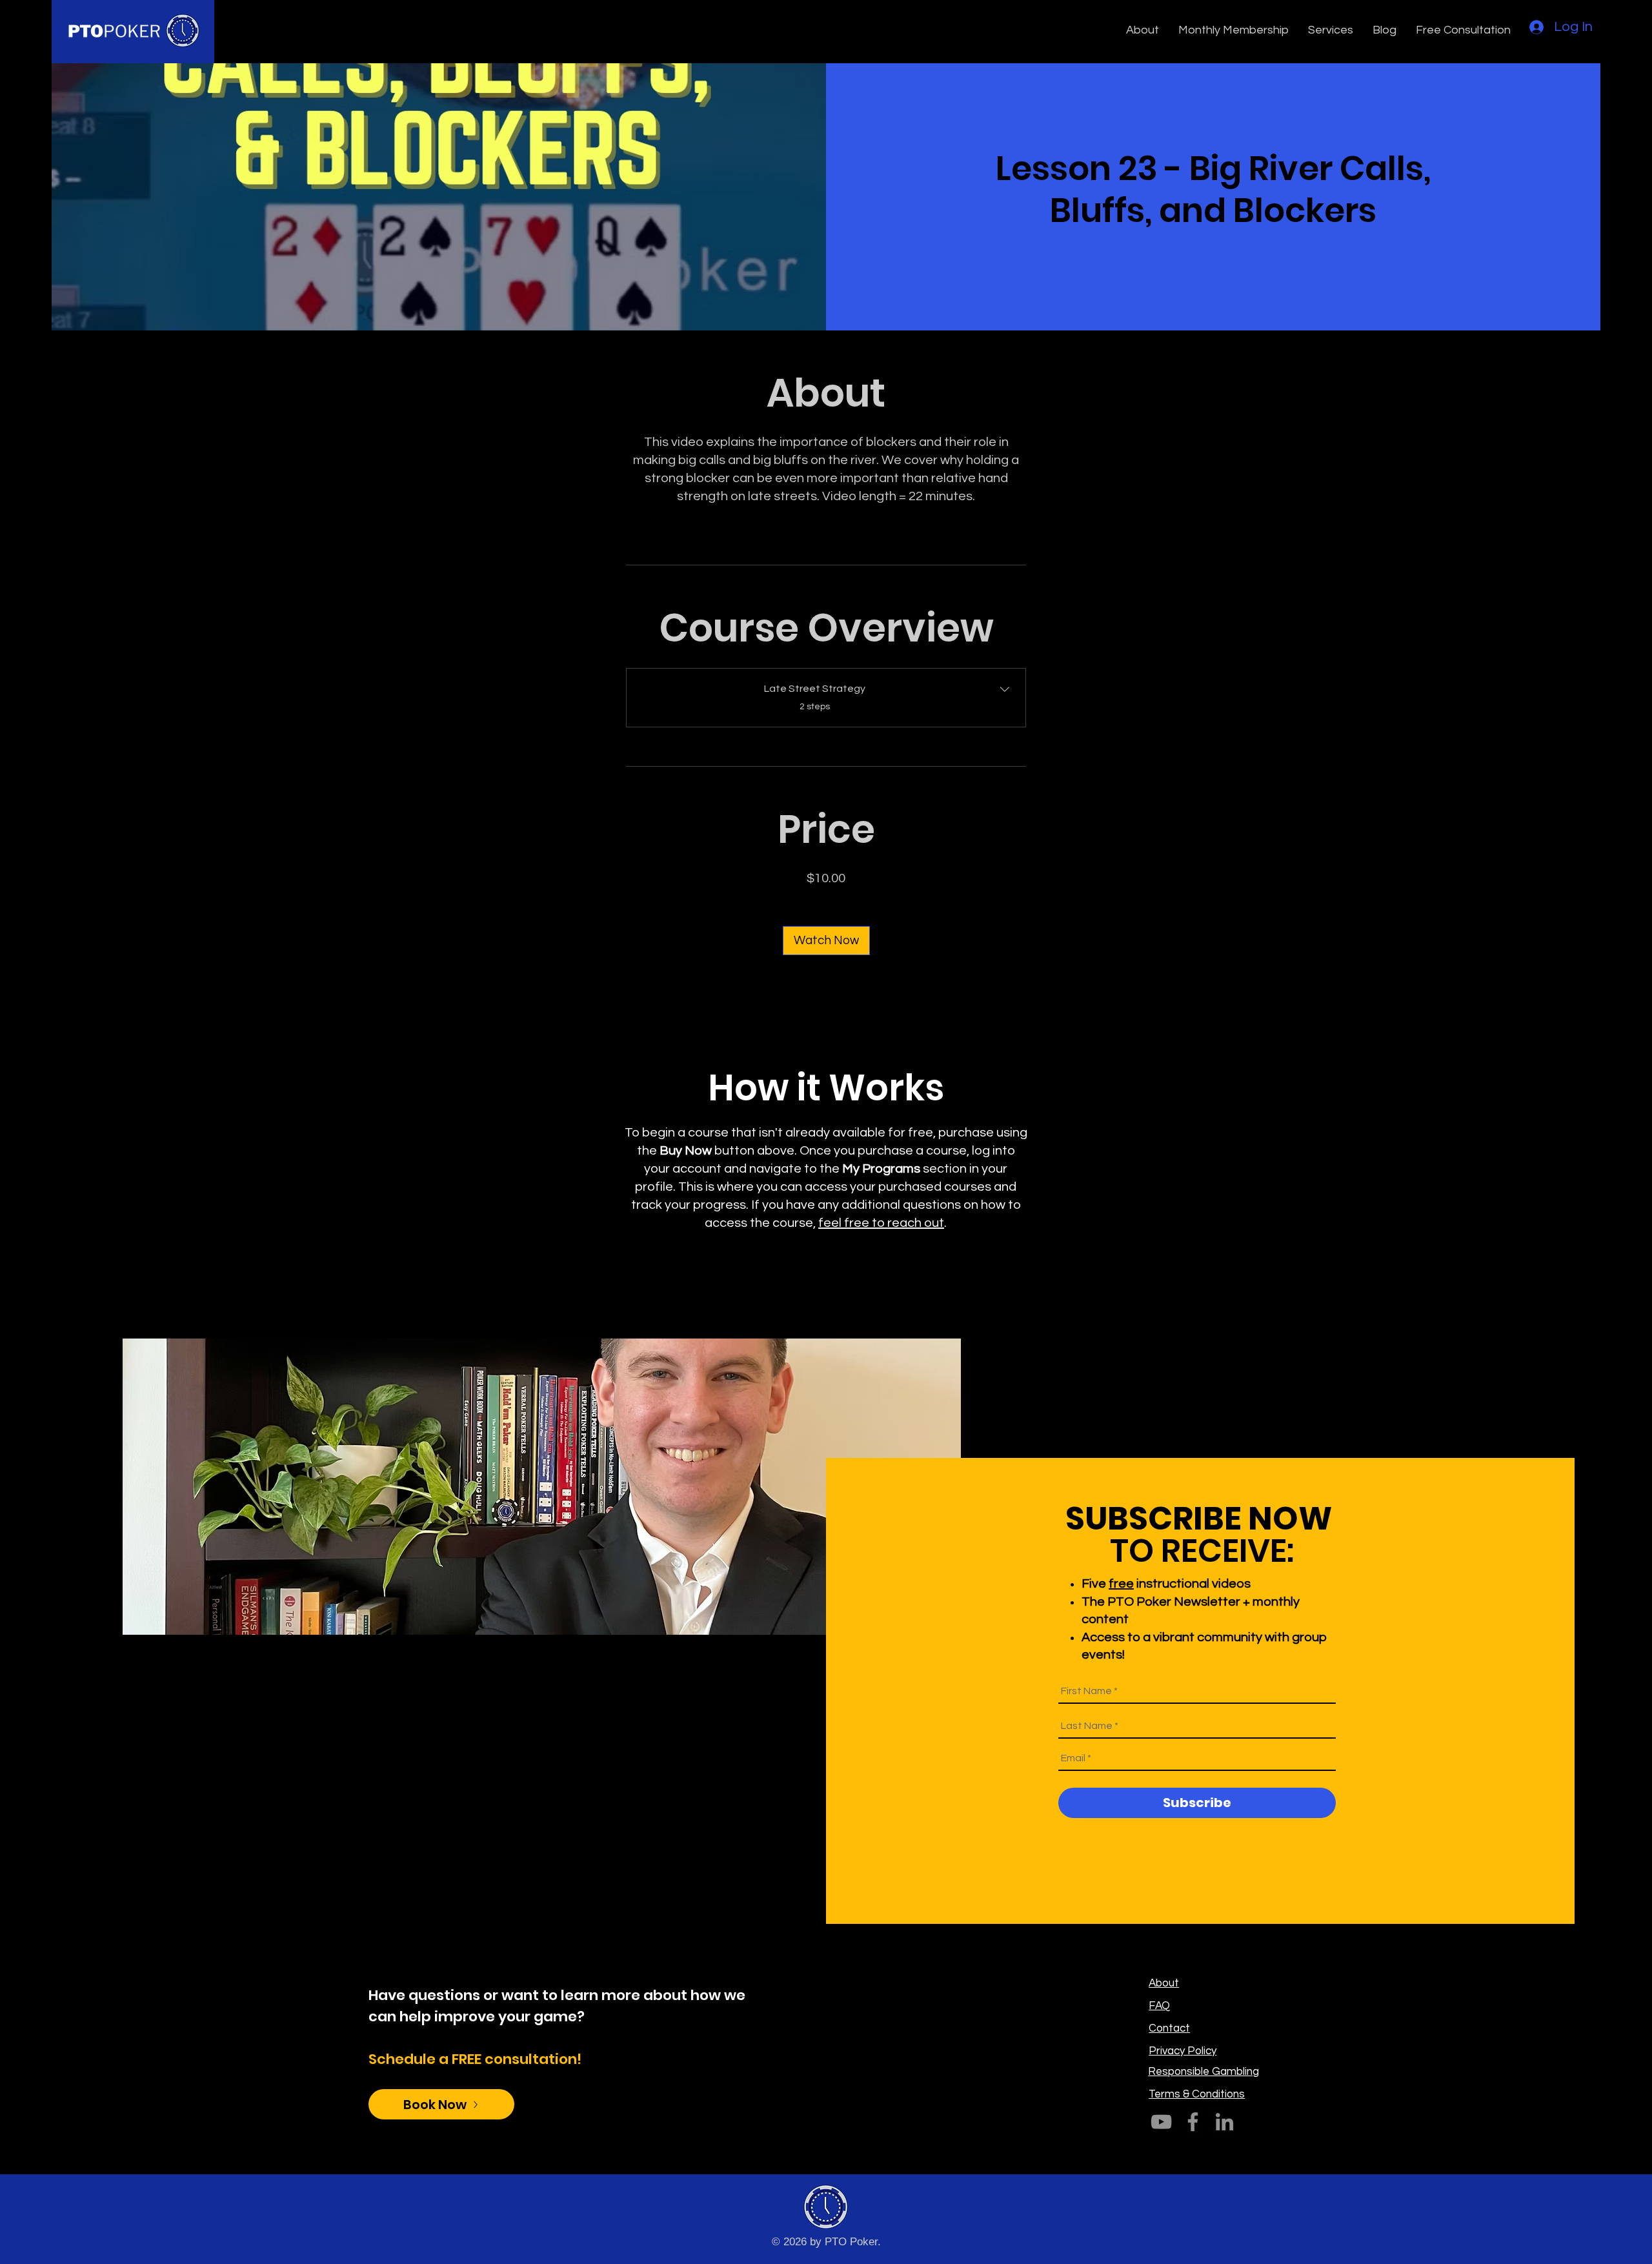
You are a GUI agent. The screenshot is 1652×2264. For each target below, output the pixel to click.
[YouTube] (1161, 2122)
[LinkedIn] (1224, 2122)
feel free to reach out (881, 1223)
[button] (1143, 30)
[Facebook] (1193, 2122)
